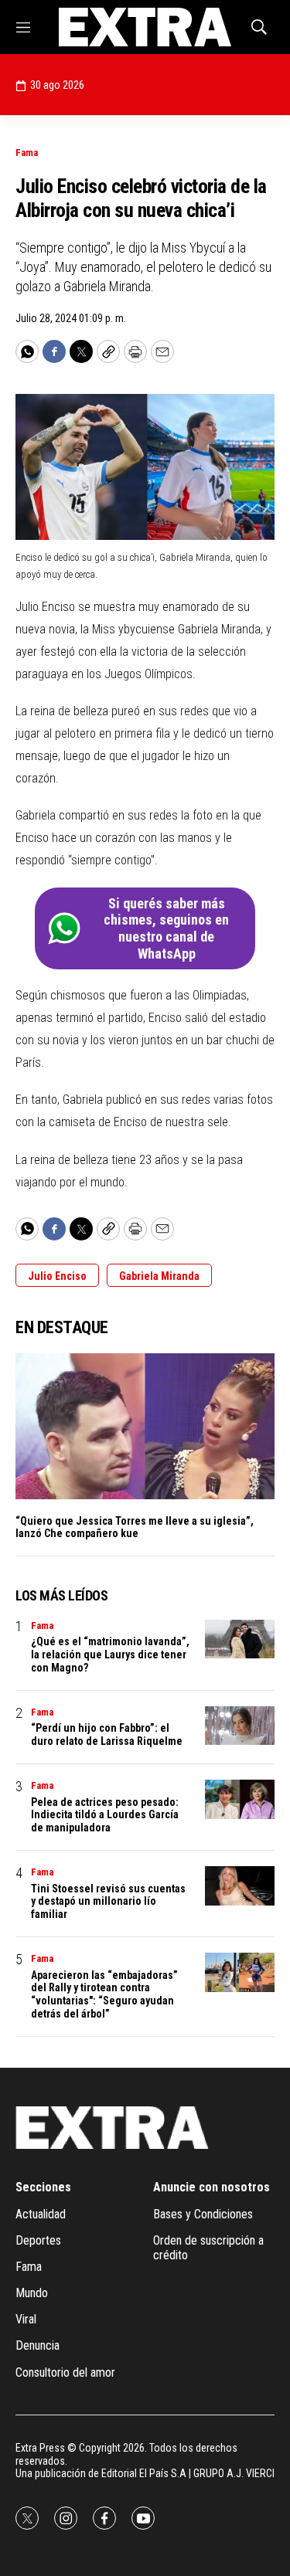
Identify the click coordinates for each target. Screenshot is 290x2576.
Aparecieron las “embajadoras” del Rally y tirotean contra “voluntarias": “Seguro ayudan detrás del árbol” (104, 1994)
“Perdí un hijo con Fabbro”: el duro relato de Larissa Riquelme (107, 1734)
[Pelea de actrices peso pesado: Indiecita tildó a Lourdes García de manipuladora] (240, 1799)
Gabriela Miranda (159, 1276)
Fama (27, 153)
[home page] (145, 27)
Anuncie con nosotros (212, 2187)
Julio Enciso (57, 1276)
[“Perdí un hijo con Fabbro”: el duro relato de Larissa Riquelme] (240, 1726)
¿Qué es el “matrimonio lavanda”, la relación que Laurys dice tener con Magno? (110, 1655)
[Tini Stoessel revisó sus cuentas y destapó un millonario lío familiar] (240, 1886)
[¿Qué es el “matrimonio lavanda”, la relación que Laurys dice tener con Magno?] (240, 1639)
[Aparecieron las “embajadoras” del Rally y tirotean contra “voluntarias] (240, 1972)
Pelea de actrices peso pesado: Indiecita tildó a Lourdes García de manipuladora (105, 1815)
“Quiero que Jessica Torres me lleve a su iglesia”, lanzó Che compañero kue (135, 1527)
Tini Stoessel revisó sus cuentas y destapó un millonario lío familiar (108, 1902)
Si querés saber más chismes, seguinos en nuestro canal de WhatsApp (166, 928)
